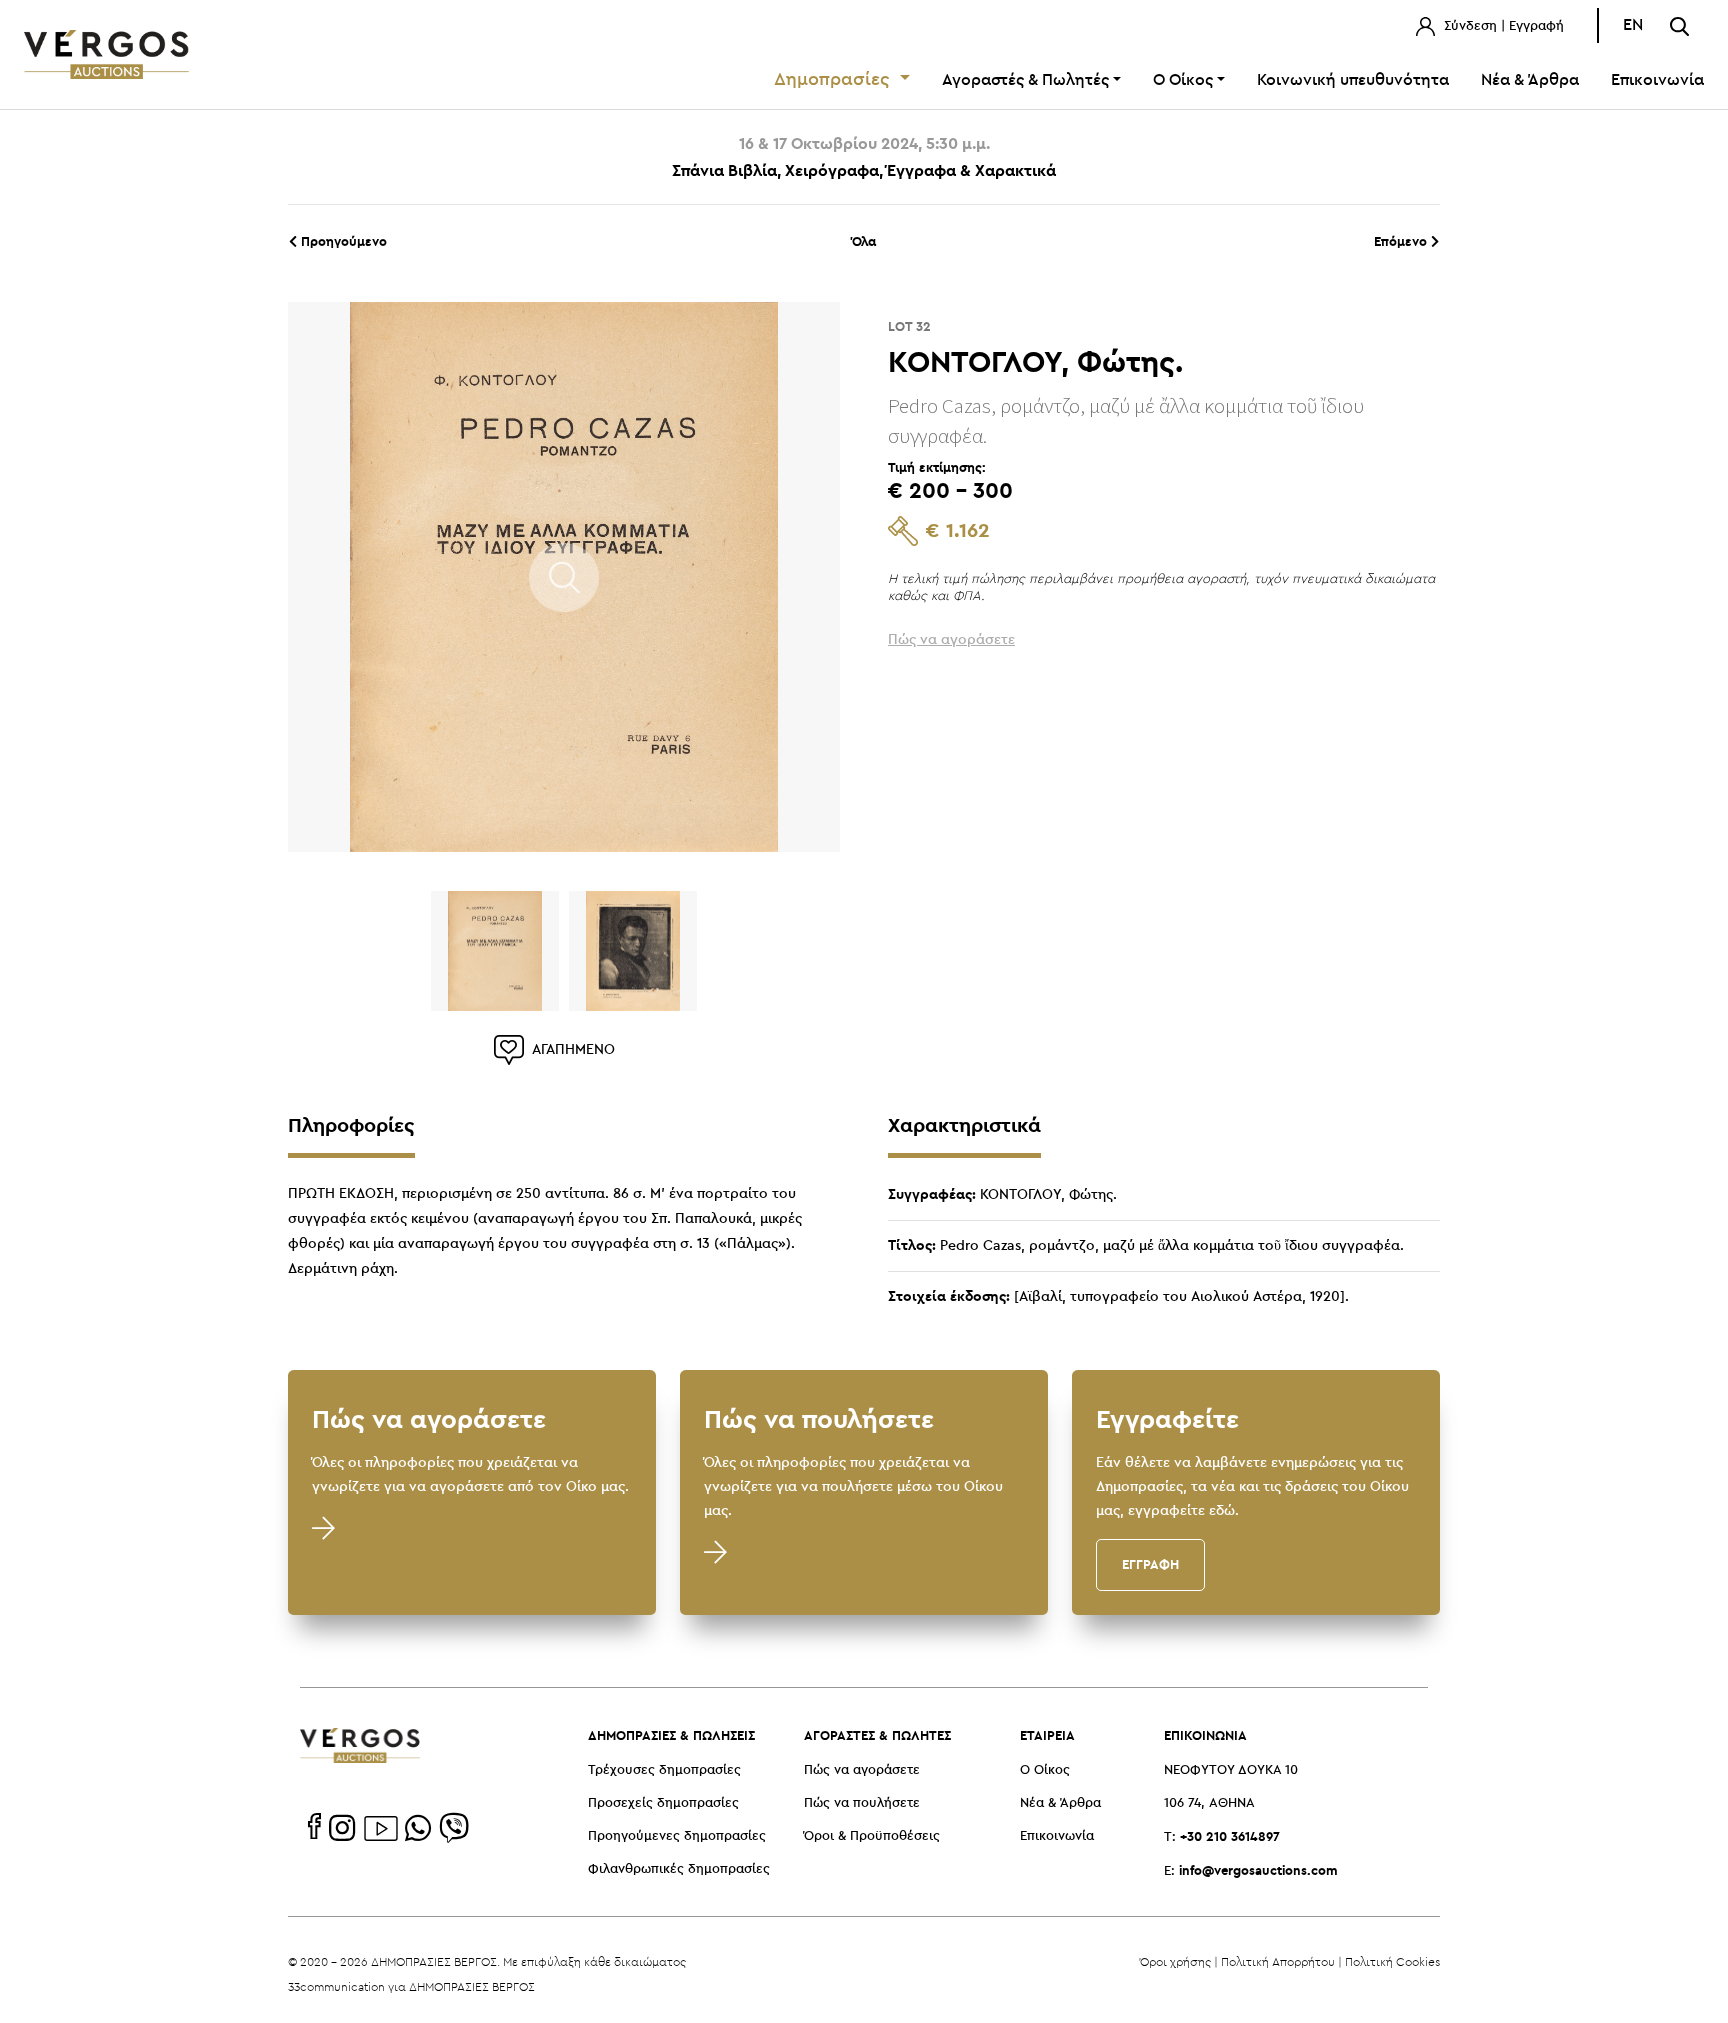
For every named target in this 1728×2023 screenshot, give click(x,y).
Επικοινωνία (1657, 80)
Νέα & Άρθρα (1530, 80)
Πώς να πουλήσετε (862, 1803)
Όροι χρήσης (1175, 1961)
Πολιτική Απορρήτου (1278, 1961)
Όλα (864, 241)
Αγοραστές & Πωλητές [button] (1025, 80)
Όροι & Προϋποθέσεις (872, 1836)
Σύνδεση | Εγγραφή (1502, 26)
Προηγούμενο (342, 241)
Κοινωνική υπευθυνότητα (1353, 80)
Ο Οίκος (1045, 1770)
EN (1633, 25)
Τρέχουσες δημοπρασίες (664, 1770)
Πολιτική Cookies (1392, 1961)
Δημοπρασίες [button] (834, 80)
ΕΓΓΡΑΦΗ (1150, 1564)
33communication (336, 1986)
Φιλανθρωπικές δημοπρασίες (679, 1869)
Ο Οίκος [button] (1183, 80)
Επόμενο (1402, 241)
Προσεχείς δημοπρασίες (663, 1803)
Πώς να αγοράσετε (862, 1770)
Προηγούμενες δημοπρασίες (677, 1836)
